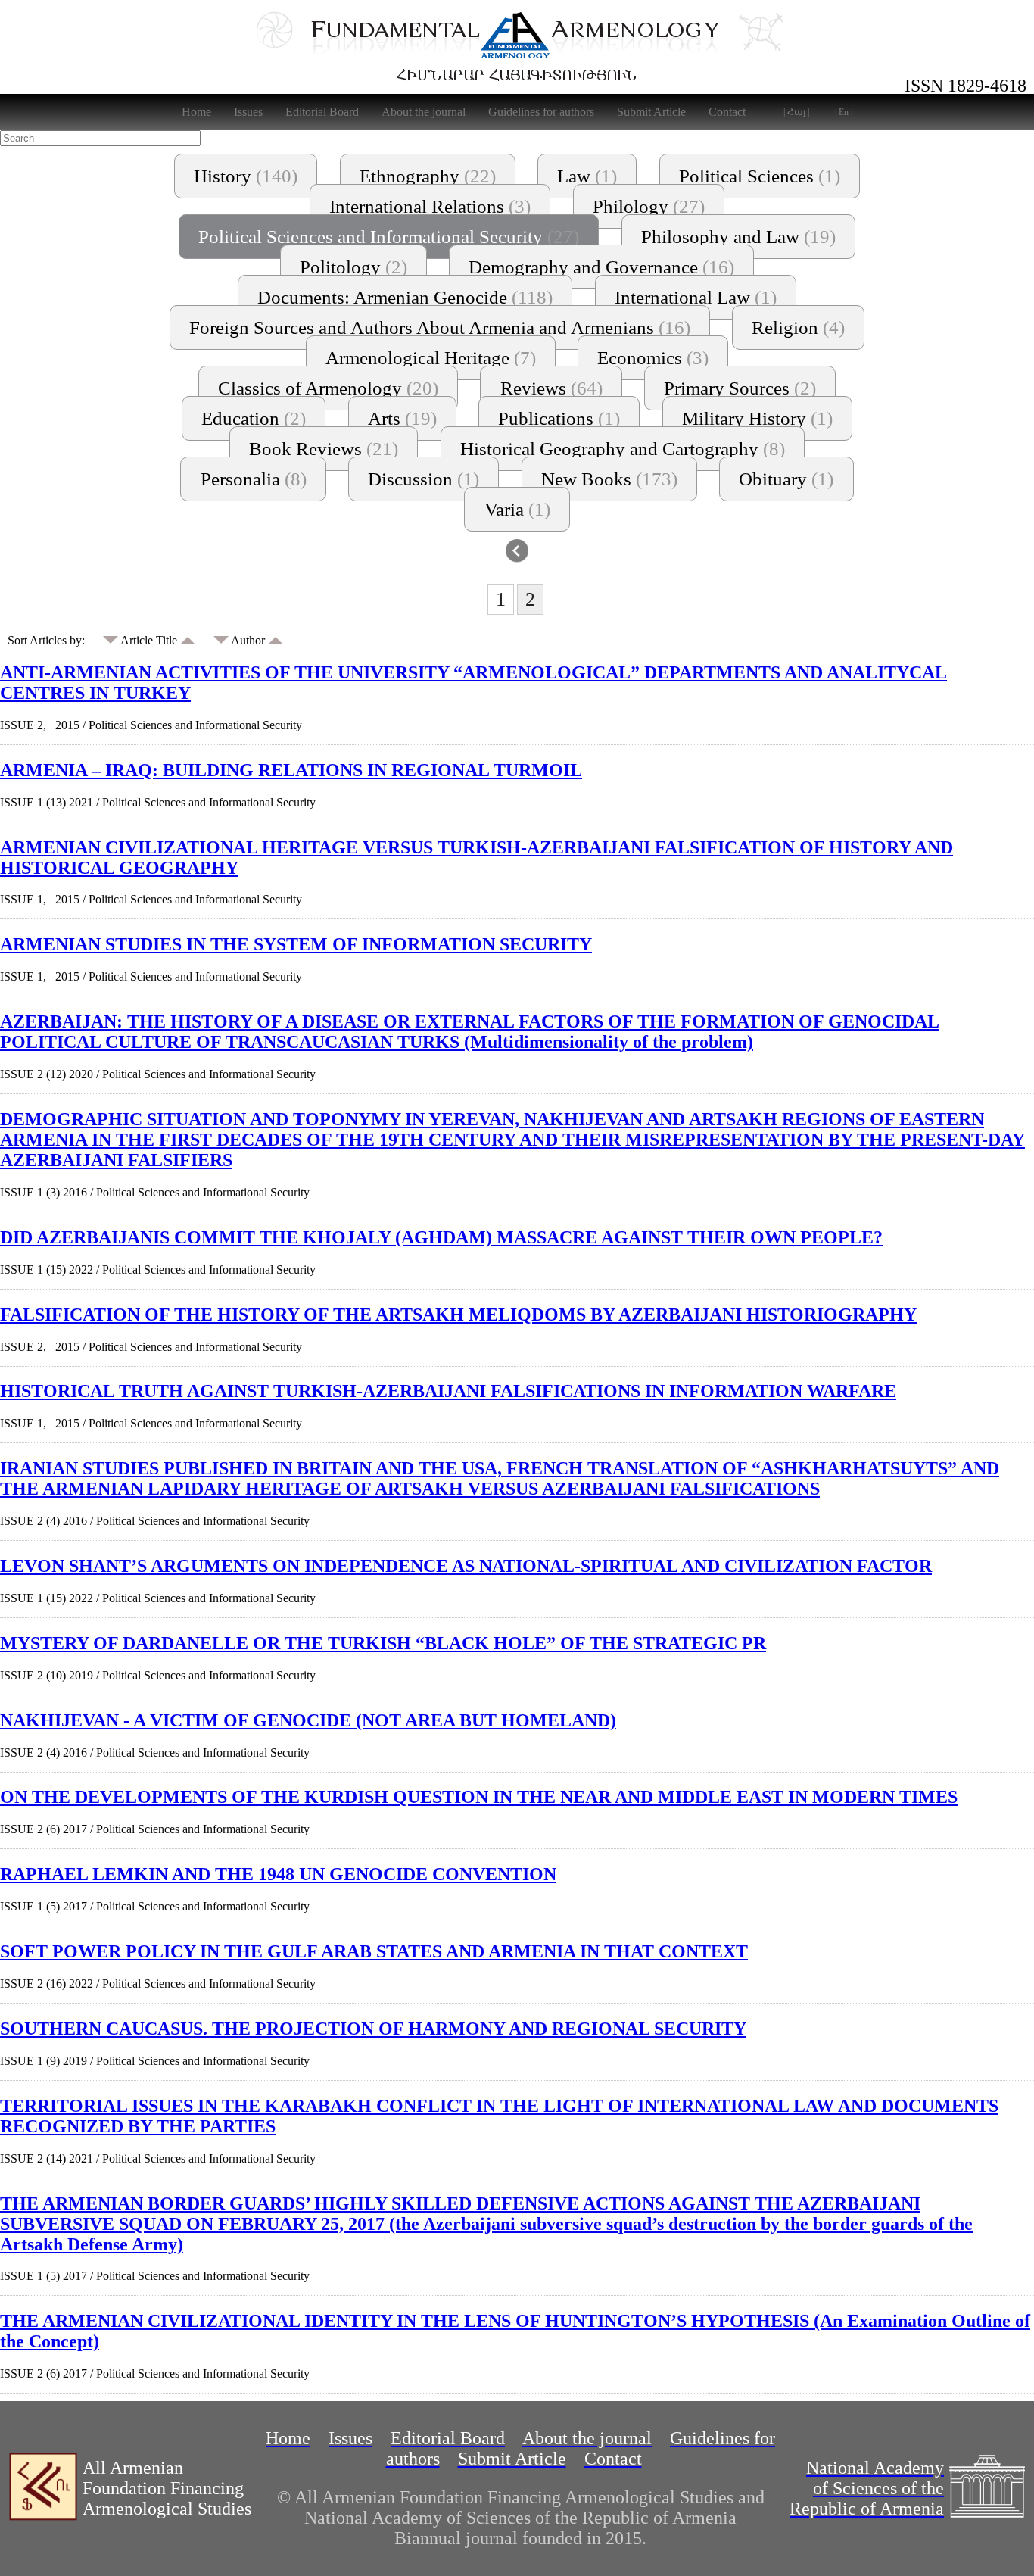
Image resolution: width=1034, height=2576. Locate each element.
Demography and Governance (601, 267)
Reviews (551, 388)
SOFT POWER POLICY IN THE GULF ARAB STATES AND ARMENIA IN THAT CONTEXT (374, 1951)
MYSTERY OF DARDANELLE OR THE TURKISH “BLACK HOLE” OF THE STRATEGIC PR (383, 1643)
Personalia (254, 479)
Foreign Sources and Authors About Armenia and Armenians (440, 327)
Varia (517, 509)
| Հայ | (796, 112)
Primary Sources (740, 388)
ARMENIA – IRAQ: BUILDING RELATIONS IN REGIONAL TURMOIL (291, 770)
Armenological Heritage (431, 358)
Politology (353, 267)
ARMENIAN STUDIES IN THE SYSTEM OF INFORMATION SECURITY (296, 944)
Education (254, 418)
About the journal (424, 112)
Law (587, 176)
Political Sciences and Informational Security (389, 237)
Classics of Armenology (328, 388)
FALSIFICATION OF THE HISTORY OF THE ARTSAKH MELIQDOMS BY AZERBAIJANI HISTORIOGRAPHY (458, 1315)
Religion (798, 327)
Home (196, 112)
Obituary (786, 479)
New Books (609, 479)
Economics (653, 358)
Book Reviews (324, 449)
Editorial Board (322, 112)
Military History (757, 418)
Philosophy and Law (738, 237)
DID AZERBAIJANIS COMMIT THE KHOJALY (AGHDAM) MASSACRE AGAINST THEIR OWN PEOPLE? (441, 1237)
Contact (727, 112)
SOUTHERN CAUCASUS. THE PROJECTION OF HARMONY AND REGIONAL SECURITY (373, 2029)
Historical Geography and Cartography (623, 449)
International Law (696, 297)
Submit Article (651, 112)
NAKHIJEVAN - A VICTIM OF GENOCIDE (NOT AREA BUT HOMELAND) (308, 1720)
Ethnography (428, 176)
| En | (844, 112)
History (246, 176)
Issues (248, 112)
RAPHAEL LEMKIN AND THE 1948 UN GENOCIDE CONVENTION (278, 1874)
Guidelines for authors (541, 112)
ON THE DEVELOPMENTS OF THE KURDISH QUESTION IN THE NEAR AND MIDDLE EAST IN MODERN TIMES (479, 1797)
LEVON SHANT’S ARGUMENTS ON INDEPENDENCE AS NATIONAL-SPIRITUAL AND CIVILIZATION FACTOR (466, 1566)
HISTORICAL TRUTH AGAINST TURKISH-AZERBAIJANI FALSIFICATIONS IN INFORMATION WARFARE (448, 1391)
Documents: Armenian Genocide (405, 297)
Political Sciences (760, 176)
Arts (402, 418)
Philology (649, 206)
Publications (559, 418)
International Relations (430, 206)
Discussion (424, 479)
